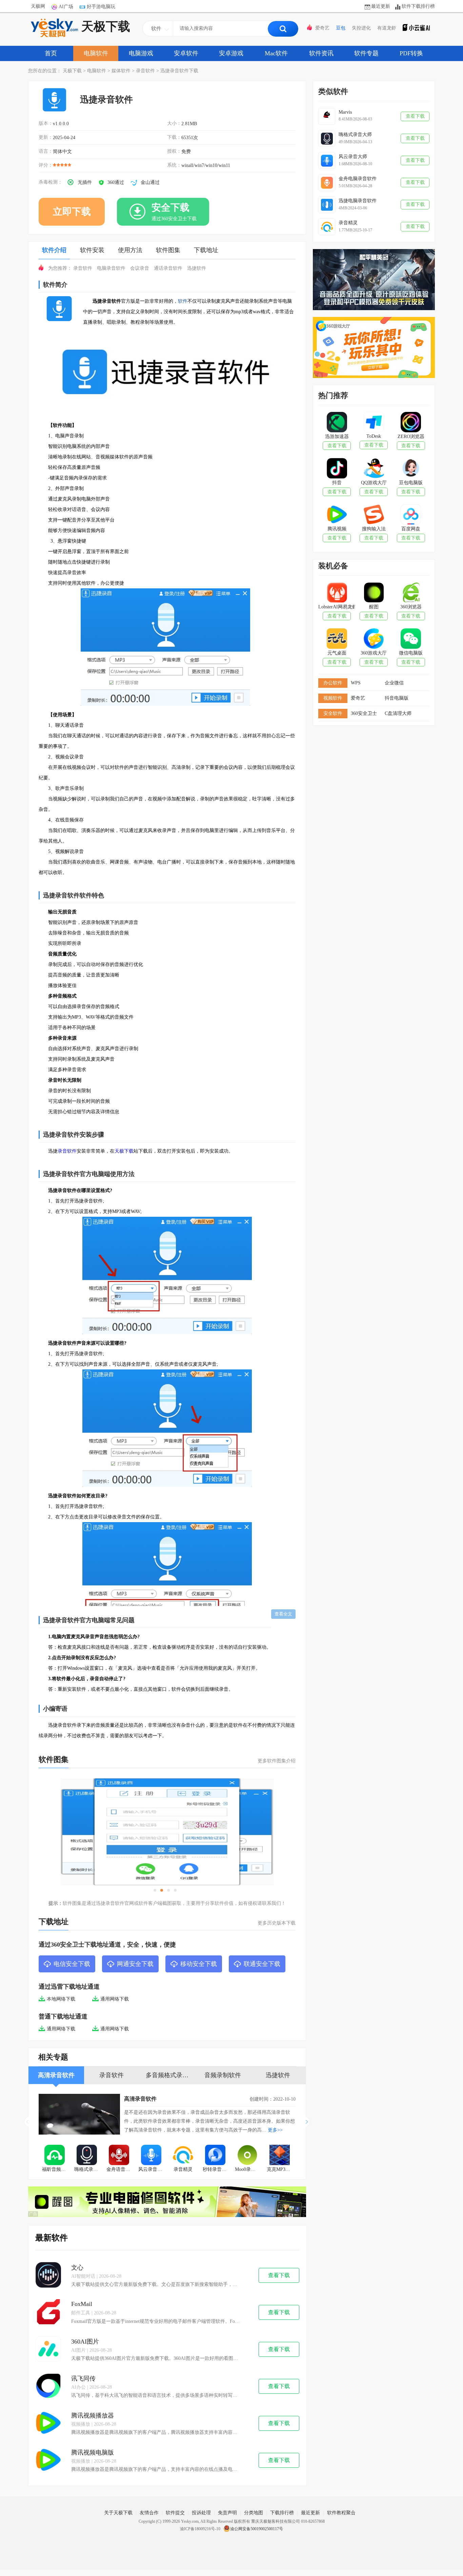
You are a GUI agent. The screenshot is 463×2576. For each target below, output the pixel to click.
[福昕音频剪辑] (55, 2156)
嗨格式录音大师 (89, 2169)
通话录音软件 (168, 268)
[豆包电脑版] (411, 469)
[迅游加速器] (337, 423)
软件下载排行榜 (418, 6)
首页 (51, 53)
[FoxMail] (48, 2313)
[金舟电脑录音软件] (327, 183)
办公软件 (333, 683)
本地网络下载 (61, 1999)
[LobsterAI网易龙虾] (337, 593)
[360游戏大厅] (374, 639)
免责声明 (227, 2513)
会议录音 (140, 268)
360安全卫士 (364, 713)
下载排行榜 (282, 2513)
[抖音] (337, 469)
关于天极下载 (118, 2513)
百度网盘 (411, 529)
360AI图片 (85, 2342)
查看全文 (283, 1614)
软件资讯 (321, 53)
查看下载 (279, 2275)
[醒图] (374, 593)
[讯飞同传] (48, 2386)
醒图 (374, 607)
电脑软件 (96, 53)
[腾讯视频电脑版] (48, 2460)
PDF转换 (411, 53)
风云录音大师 (153, 2169)
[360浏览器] (411, 593)
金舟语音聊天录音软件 (121, 2169)
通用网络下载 (115, 1999)
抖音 (337, 483)
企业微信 (394, 683)
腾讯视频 (337, 529)
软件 (183, 301)
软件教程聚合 (341, 2513)
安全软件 (333, 713)
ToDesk (374, 436)
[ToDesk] (374, 423)
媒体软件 (121, 71)
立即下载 (72, 212)
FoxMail (82, 2304)
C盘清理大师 (398, 713)
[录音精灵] (183, 2156)
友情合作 (149, 2513)
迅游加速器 (337, 437)
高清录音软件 (140, 2099)
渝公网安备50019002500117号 (257, 2529)
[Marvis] (327, 116)
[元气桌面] (337, 639)
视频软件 (333, 698)
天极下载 (106, 26)
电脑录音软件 (111, 268)
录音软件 (145, 71)
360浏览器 (411, 607)
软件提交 (175, 2513)
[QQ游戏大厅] (374, 469)
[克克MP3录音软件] (279, 2156)
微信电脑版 (411, 653)
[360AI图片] (48, 2350)
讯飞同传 (83, 2379)
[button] (308, 2122)
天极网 (38, 6)
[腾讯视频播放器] (48, 2423)
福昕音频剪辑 (56, 2169)
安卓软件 (186, 53)
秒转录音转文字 (217, 2169)
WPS (356, 683)
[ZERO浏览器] (411, 423)
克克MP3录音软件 (281, 2169)
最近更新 (381, 6)
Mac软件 (276, 53)
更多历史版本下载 (277, 1923)
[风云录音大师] (151, 2156)
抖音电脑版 (397, 698)
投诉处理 (201, 2513)
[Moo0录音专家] (248, 2156)
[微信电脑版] (411, 639)
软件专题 (366, 53)
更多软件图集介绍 (277, 1761)
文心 (77, 2268)
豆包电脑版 (411, 483)
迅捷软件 (197, 268)
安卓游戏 (231, 53)
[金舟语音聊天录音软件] (119, 2156)
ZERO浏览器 (411, 437)
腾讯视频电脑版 (93, 2452)
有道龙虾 (387, 28)
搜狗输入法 (374, 529)
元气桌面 (337, 653)
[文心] (48, 2276)
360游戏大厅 (374, 653)
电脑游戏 (141, 53)
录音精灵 (183, 2169)
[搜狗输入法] (374, 515)
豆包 (341, 28)
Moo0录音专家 (249, 2169)
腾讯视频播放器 (93, 2416)
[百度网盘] (411, 515)
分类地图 (254, 2513)
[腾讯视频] (337, 515)
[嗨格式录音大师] (87, 2156)
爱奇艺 (322, 28)
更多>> (275, 2130)
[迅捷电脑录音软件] (327, 205)
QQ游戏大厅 (374, 483)
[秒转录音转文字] (215, 2156)
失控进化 (361, 28)
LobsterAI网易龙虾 (337, 607)
